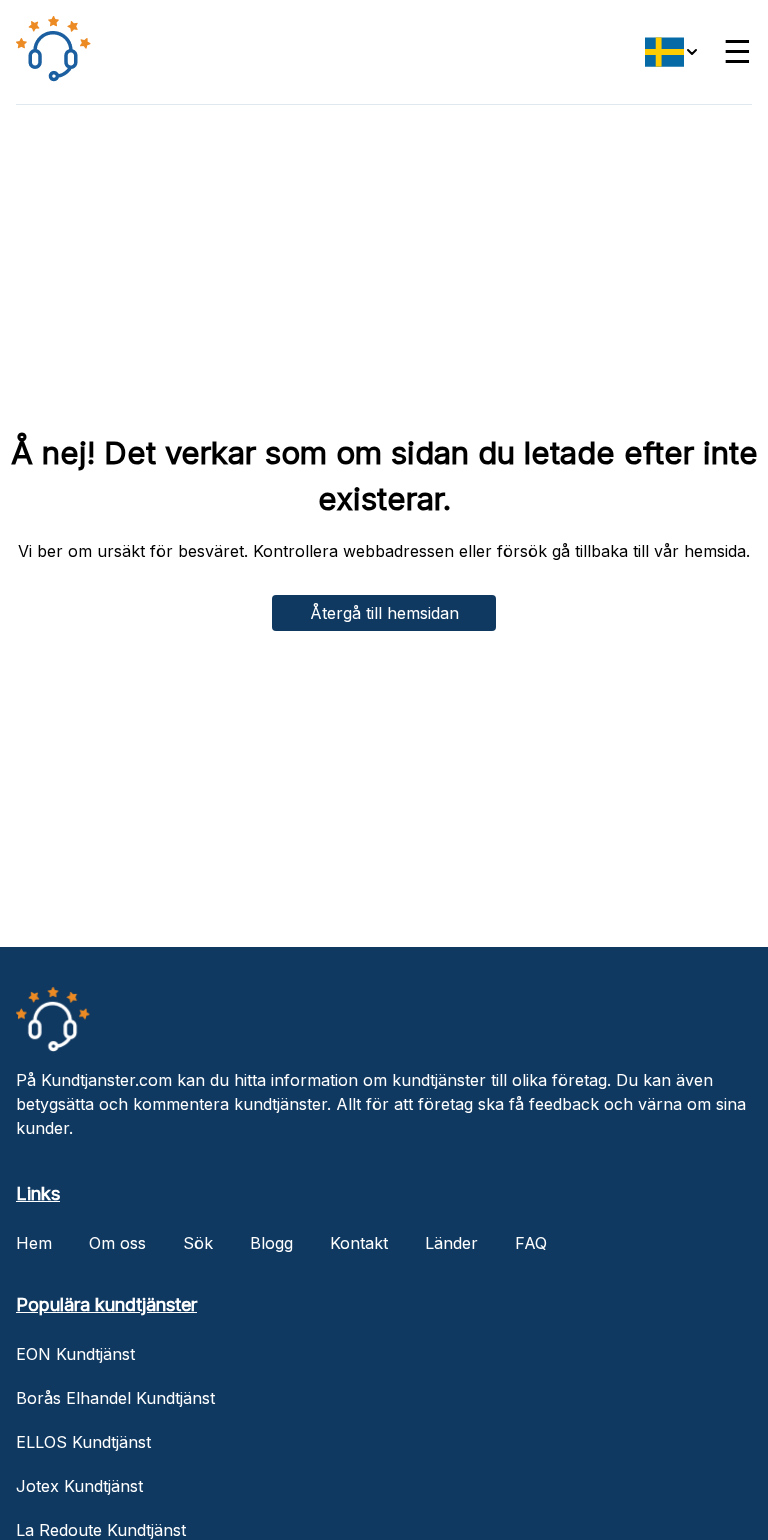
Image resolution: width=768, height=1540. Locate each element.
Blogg (271, 1243)
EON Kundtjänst (75, 1354)
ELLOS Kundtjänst (83, 1442)
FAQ (531, 1243)
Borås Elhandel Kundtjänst (115, 1398)
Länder (451, 1243)
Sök (198, 1243)
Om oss (117, 1243)
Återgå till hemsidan (384, 613)
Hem (34, 1243)
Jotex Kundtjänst (79, 1486)
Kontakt (359, 1243)
